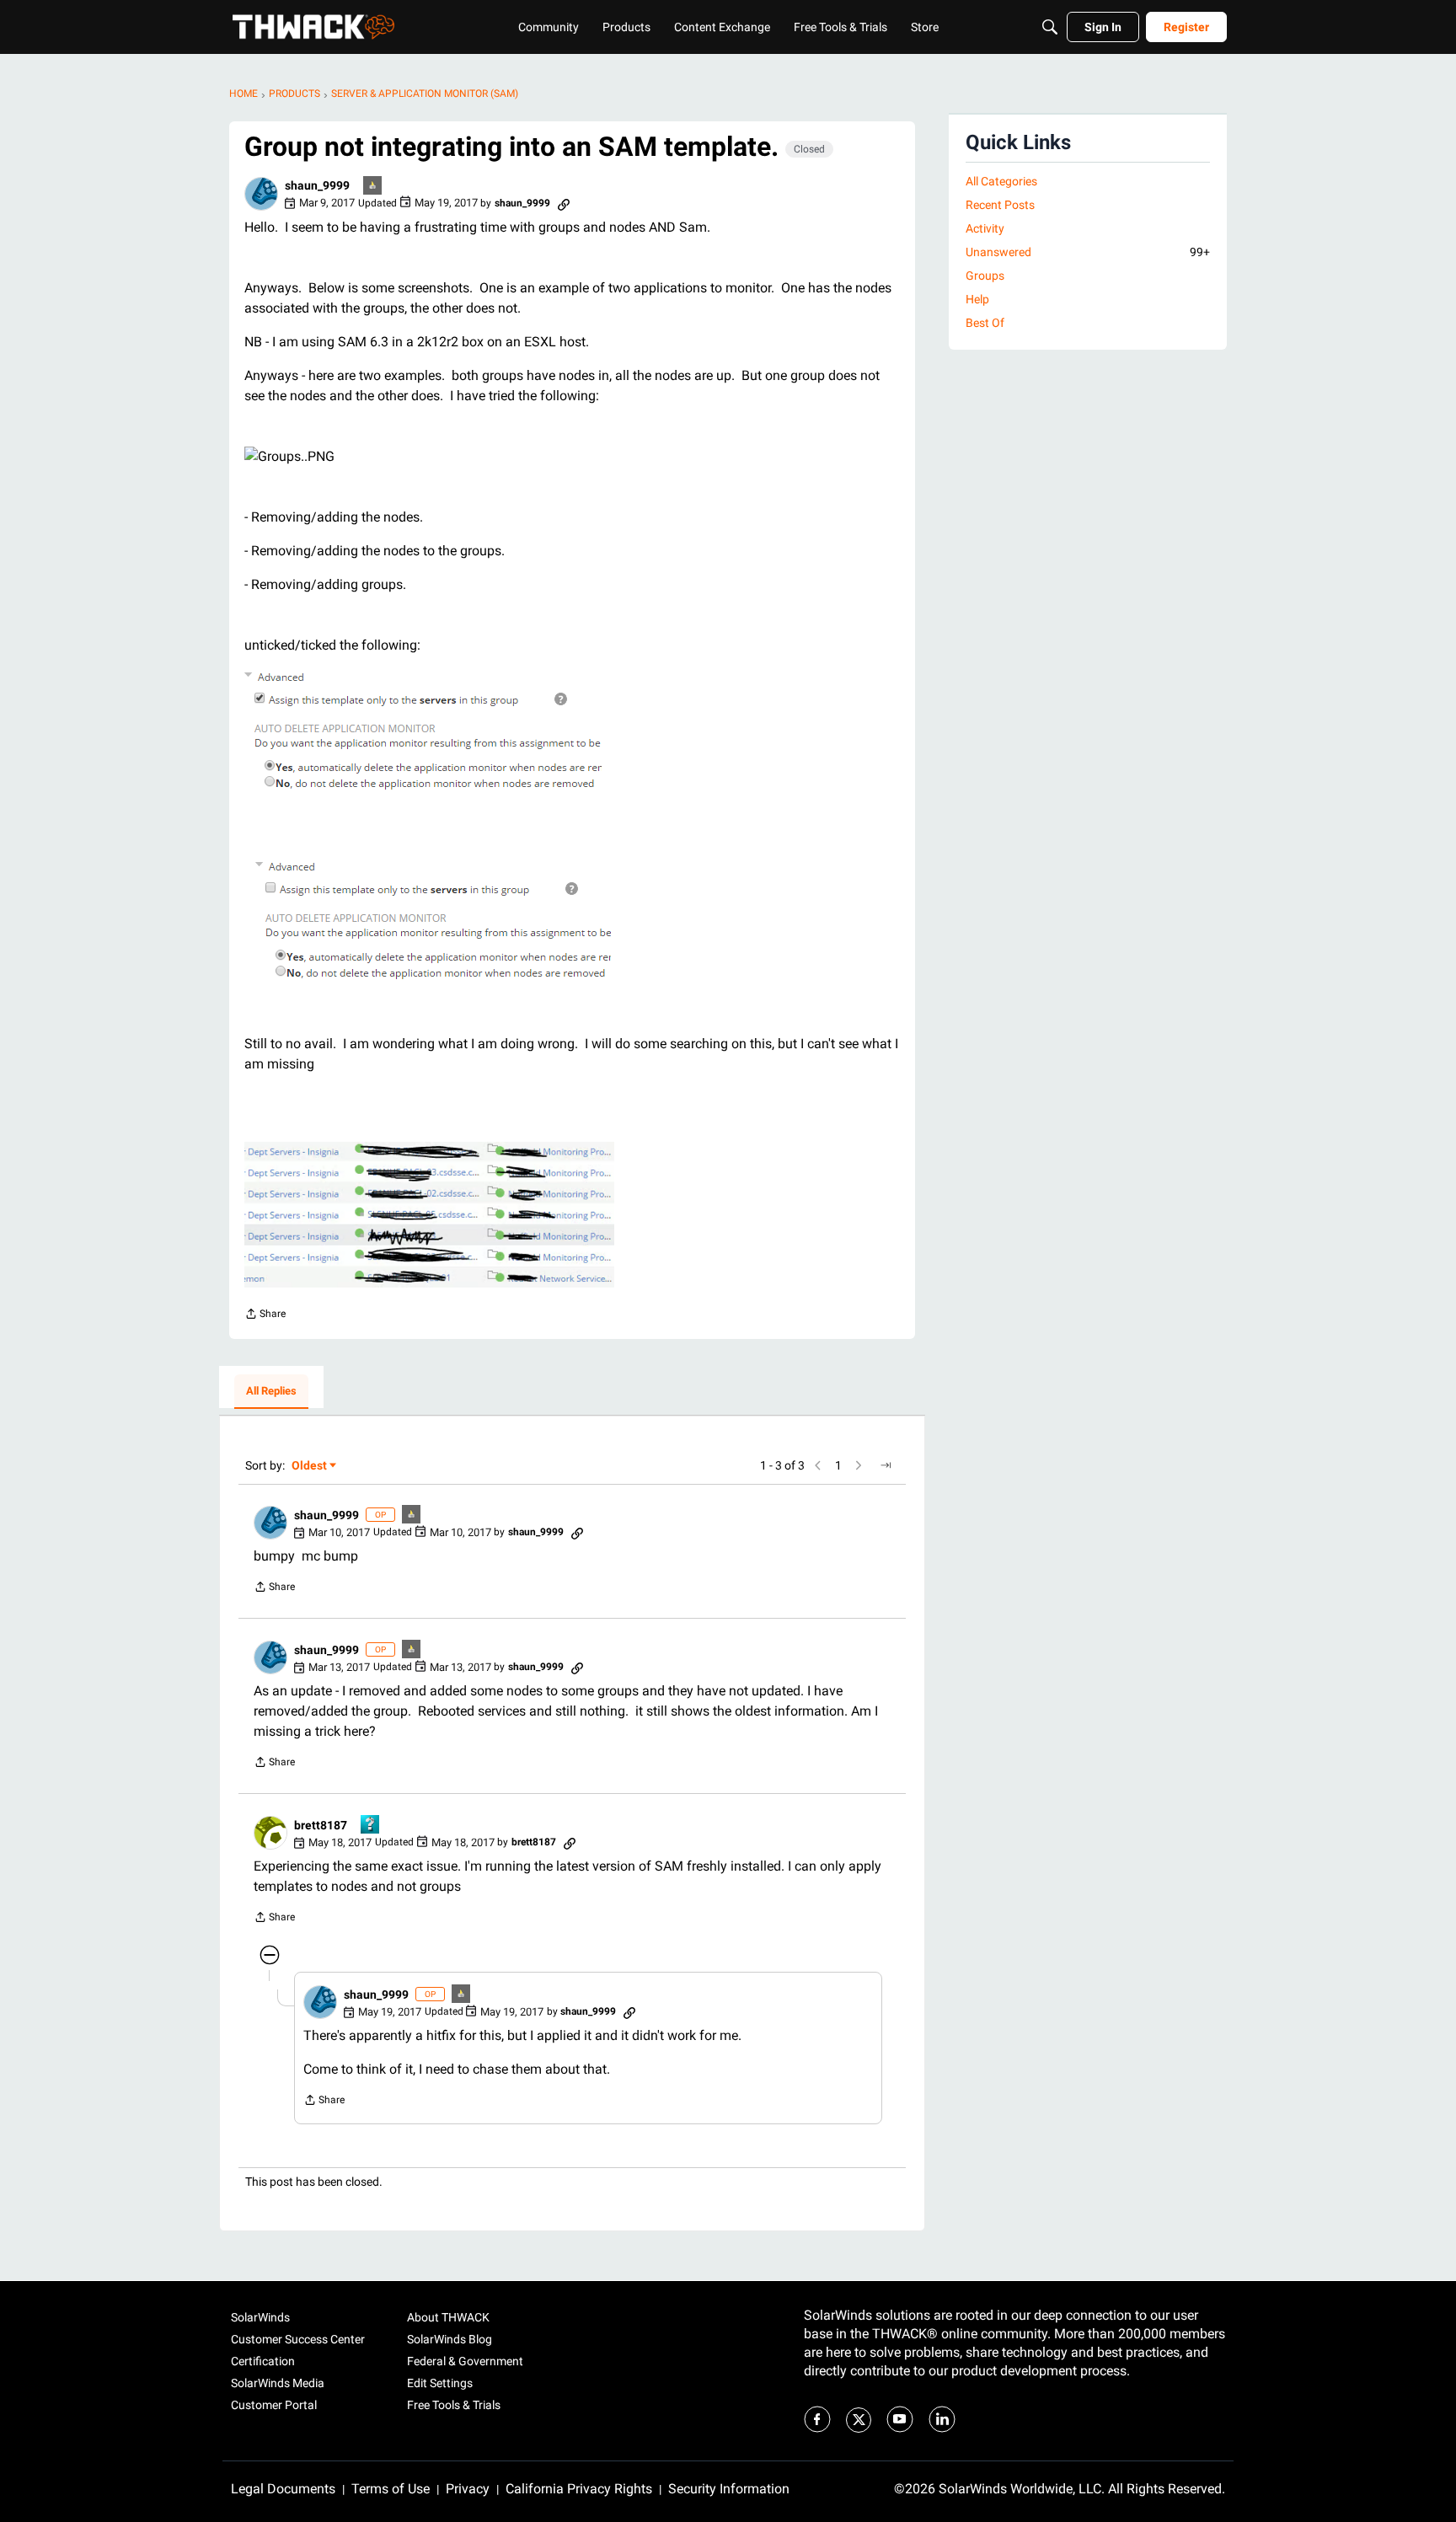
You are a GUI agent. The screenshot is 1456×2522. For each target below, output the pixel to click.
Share (265, 1316)
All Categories (1001, 181)
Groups (985, 276)
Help (977, 299)
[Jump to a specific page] (886, 1465)
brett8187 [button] (321, 1825)
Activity (985, 228)
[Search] (1050, 27)
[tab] (271, 1392)
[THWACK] (313, 27)
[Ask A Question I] (371, 1826)
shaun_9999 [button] (317, 185)
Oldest (310, 1467)
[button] (261, 194)
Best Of (985, 323)
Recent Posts (1000, 205)
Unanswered (1088, 252)
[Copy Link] (564, 203)
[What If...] (373, 187)
